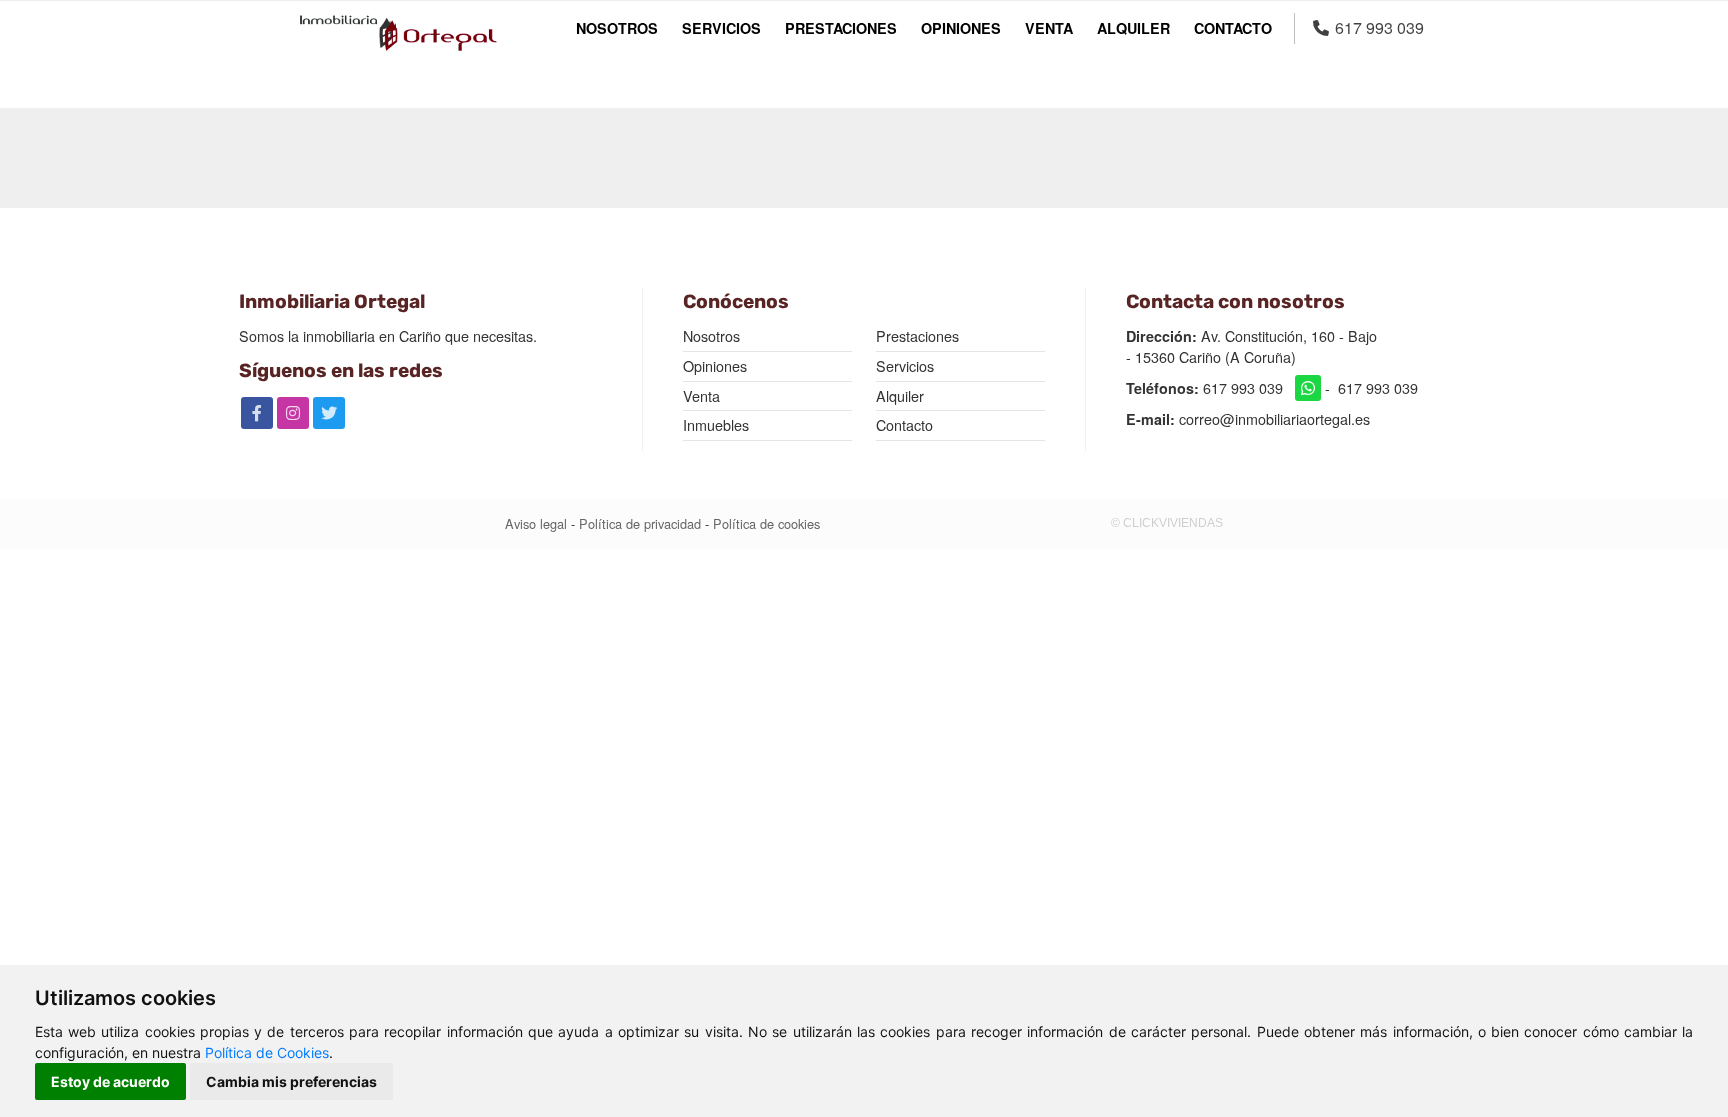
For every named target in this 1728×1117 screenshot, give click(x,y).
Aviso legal (536, 524)
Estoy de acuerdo (110, 1081)
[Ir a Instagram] (293, 413)
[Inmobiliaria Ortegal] (398, 33)
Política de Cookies (267, 1052)
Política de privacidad (640, 524)
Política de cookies (766, 524)
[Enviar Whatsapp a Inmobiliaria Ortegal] (1308, 388)
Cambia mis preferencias (291, 1081)
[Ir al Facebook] (257, 413)
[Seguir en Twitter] (329, 413)
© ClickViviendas (1167, 523)
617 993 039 (1243, 388)
